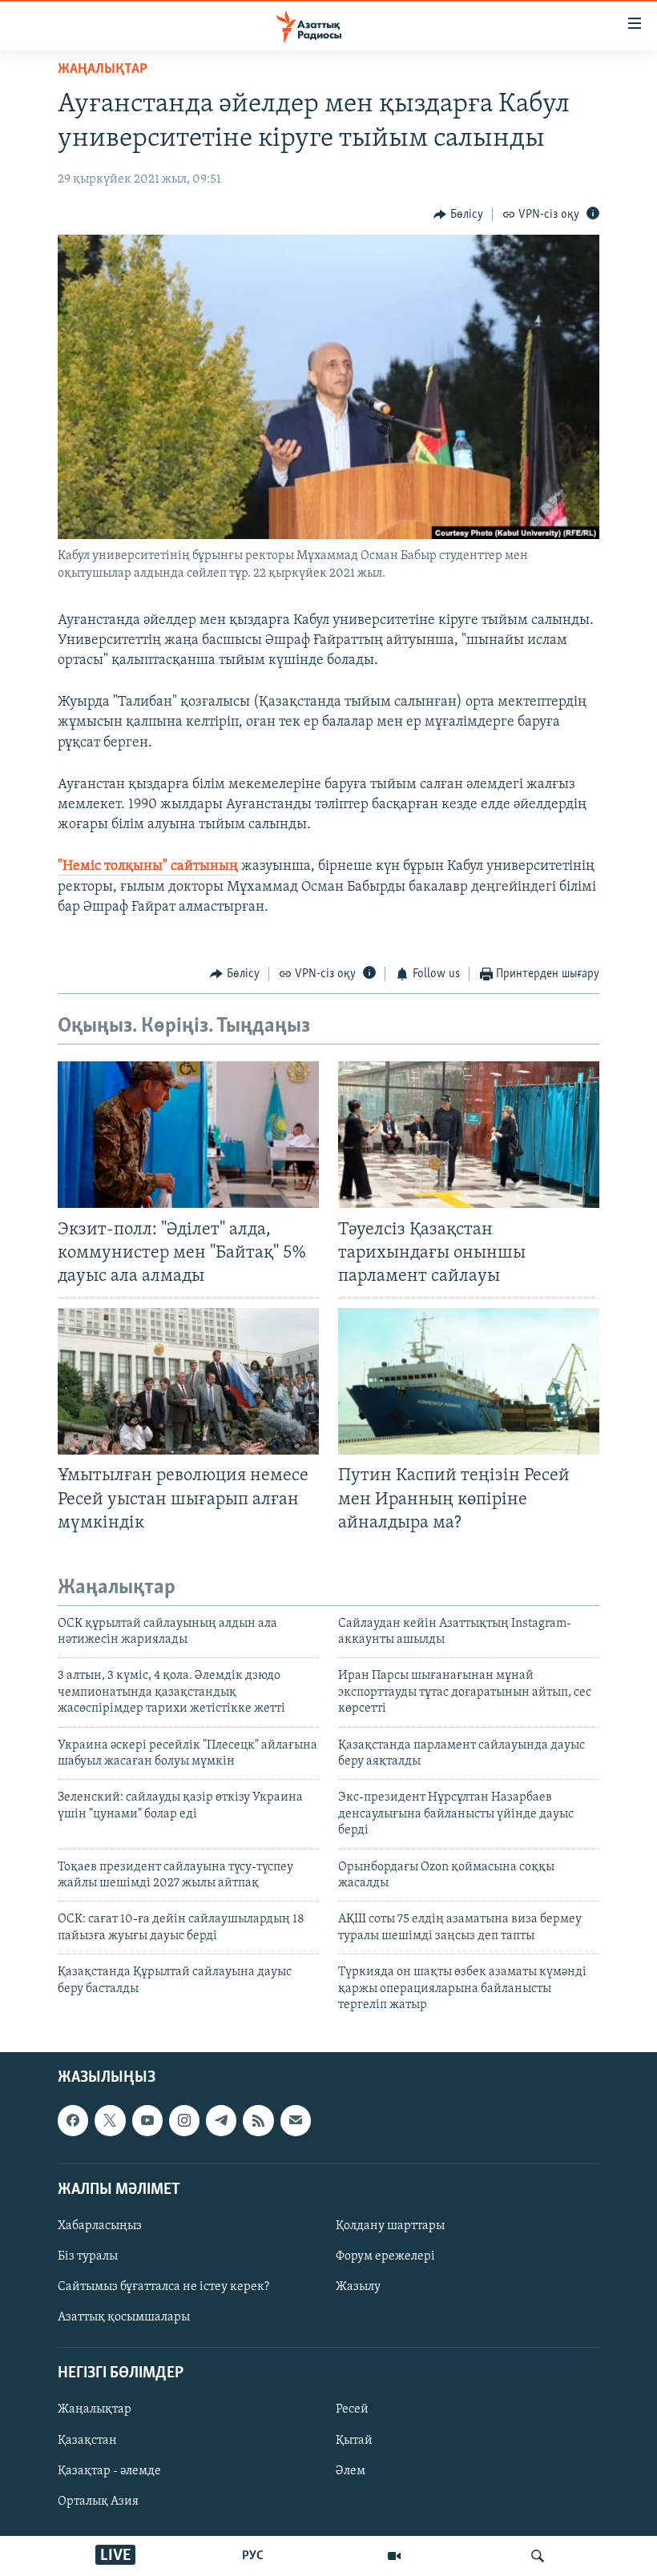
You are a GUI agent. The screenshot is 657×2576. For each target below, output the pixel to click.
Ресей (352, 2410)
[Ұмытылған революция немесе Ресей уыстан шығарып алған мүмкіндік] (188, 1381)
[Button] (458, 215)
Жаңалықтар (95, 2410)
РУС (253, 2556)
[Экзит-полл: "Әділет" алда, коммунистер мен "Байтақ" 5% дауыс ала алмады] (188, 1135)
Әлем (351, 2471)
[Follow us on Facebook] (73, 2121)
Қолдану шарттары (390, 2226)
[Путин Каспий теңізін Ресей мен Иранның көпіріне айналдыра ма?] (469, 1381)
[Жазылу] (296, 2121)
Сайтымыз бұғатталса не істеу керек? (163, 2287)
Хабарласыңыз (100, 2226)
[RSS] (258, 2121)
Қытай (354, 2441)
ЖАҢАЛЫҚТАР (103, 70)
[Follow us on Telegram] (221, 2121)
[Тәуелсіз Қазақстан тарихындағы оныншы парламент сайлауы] (469, 1135)
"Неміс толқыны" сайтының (148, 867)
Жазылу (358, 2287)
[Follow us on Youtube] (147, 2121)
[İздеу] (538, 2556)
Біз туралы (88, 2256)
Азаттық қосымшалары (124, 2317)
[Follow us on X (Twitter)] (110, 2121)
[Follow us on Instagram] (184, 2121)
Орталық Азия (98, 2502)
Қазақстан (87, 2441)
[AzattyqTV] (394, 2556)
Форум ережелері (385, 2256)
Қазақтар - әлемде (109, 2471)
